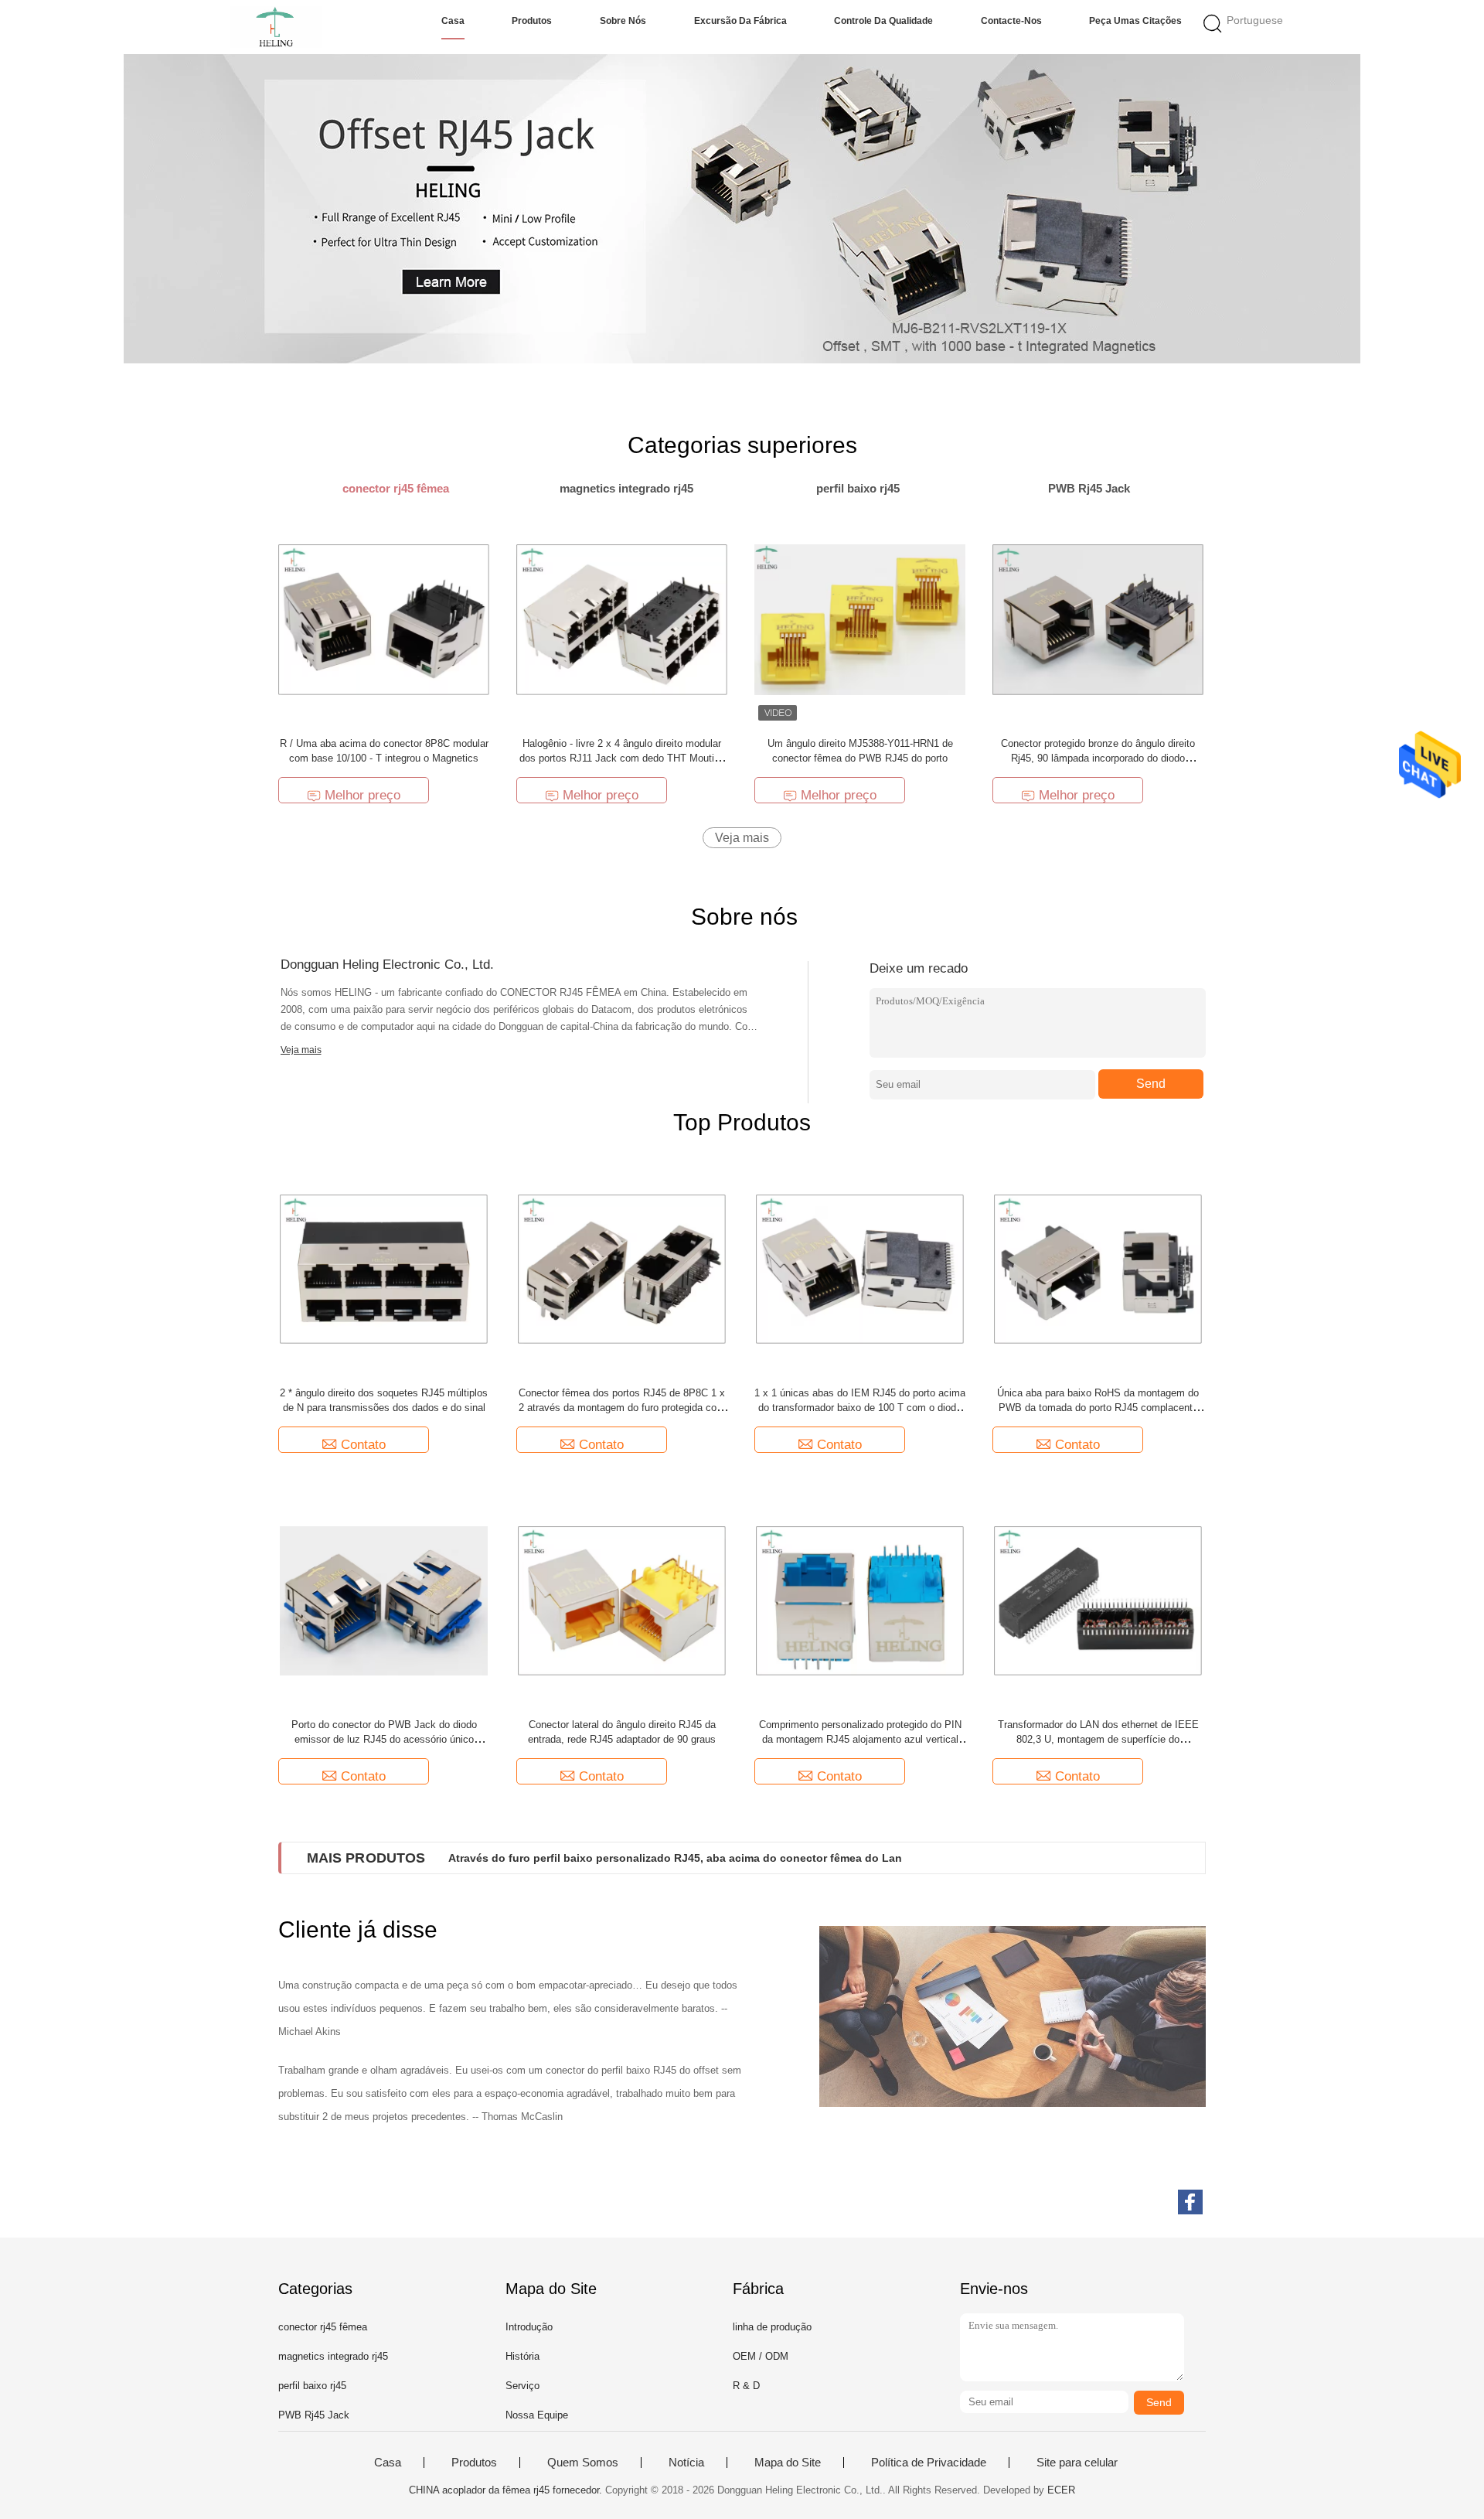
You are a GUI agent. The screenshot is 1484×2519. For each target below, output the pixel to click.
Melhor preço (362, 795)
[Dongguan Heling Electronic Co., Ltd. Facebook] (1190, 2202)
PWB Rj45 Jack (314, 2415)
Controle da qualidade (883, 21)
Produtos (532, 21)
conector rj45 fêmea (323, 2327)
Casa (453, 21)
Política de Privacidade (929, 2463)
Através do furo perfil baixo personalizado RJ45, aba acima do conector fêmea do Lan (675, 1858)
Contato (363, 1445)
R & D (746, 2386)
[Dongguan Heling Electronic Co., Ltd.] (276, 27)
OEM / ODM (761, 2356)
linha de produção (772, 2327)
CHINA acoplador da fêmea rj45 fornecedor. (507, 2490)
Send (1151, 1084)
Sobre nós (623, 21)
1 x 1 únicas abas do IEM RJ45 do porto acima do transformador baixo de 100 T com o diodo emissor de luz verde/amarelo (860, 1408)
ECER (1061, 2490)
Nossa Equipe (537, 2415)
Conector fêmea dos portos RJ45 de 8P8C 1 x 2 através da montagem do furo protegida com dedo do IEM (622, 1408)
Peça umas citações (1135, 21)
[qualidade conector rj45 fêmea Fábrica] (742, 209)
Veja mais (742, 838)
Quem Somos (583, 2463)
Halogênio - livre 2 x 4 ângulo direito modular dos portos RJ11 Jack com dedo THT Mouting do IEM (622, 758)
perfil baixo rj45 (312, 2386)
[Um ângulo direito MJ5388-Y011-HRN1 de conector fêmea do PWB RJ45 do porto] (860, 619)
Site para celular (1077, 2463)
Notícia (686, 2463)
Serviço (522, 2386)
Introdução (529, 2327)
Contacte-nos (1011, 21)
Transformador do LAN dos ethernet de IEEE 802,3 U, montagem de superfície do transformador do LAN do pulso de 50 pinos (1098, 1739)
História (522, 2356)
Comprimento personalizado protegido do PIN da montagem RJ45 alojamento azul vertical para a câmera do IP (860, 1739)
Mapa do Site (788, 2463)
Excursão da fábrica (740, 21)
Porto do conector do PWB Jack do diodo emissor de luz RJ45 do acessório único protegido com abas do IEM (384, 1739)
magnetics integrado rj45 (333, 2356)
